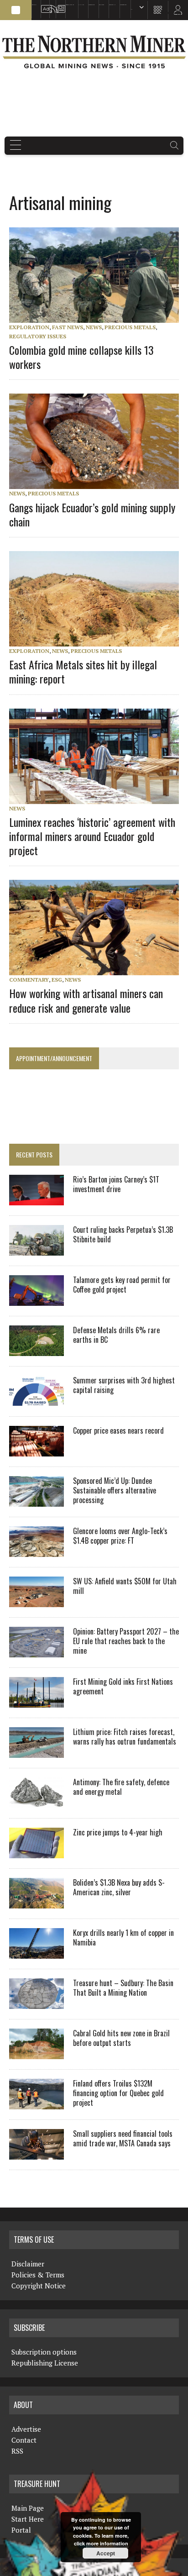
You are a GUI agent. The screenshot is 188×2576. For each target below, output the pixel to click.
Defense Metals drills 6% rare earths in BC (116, 1335)
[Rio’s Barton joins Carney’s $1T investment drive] (37, 1199)
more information (107, 2543)
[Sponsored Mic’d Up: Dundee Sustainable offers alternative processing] (37, 1501)
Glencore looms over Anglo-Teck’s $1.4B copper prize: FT (120, 1536)
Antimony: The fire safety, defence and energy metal (121, 1787)
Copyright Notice (39, 2286)
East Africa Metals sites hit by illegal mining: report (83, 671)
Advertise (43, 5)
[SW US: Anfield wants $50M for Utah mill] (37, 1601)
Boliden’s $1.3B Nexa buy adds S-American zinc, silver (119, 1887)
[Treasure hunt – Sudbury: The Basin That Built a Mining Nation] (37, 2003)
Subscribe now (91, 5)
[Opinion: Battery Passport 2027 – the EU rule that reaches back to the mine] (37, 1651)
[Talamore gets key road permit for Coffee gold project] (37, 1300)
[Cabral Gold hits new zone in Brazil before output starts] (37, 2053)
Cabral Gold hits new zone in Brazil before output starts (121, 2038)
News (94, 327)
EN (132, 9)
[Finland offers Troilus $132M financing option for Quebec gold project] (37, 2103)
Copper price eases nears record (118, 1430)
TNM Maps (81, 5)
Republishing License (45, 2363)
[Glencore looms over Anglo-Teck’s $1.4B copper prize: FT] (37, 1551)
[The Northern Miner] (94, 52)
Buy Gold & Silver (123, 5)
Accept (106, 2553)
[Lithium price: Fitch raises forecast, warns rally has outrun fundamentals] (37, 1752)
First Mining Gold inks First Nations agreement (123, 1686)
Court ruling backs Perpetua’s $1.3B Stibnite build (123, 1234)
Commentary (29, 980)
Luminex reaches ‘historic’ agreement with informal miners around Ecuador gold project (92, 836)
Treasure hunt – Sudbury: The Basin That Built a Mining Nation (123, 1988)
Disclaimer (28, 2264)
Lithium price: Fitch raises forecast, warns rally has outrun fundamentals (125, 1737)
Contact (24, 2440)
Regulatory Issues (38, 336)
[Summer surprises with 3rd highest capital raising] (37, 1400)
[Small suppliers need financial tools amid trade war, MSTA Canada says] (37, 2154)
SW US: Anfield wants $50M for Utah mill (125, 1586)
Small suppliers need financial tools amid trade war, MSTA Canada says (123, 2138)
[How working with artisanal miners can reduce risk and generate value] (99, 969)
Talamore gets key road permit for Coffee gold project (122, 1285)
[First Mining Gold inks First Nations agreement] (37, 1702)
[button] (16, 10)
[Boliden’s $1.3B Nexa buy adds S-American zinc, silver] (37, 1903)
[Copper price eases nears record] (37, 1451)
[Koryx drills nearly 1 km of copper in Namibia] (37, 1953)
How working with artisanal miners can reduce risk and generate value (86, 1000)
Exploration (29, 327)
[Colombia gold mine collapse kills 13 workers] (99, 317)
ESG (57, 980)
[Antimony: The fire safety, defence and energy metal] (37, 1802)
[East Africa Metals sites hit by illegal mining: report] (99, 641)
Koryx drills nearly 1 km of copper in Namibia (123, 1937)
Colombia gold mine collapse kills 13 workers (81, 357)
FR (177, 12)
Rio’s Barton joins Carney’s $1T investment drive (116, 1184)
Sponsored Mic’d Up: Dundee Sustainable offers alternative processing (115, 1490)
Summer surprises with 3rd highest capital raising (124, 1385)
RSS (50, 5)
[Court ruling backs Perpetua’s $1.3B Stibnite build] (37, 1250)
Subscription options (44, 2352)
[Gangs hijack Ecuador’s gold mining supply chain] (99, 483)
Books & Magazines (70, 5)
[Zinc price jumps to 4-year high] (37, 1852)
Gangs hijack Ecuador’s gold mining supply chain (92, 514)
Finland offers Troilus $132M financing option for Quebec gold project (118, 2093)
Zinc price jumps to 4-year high (118, 1832)
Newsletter (59, 5)
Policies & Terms (38, 2275)
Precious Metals (130, 327)
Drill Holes (102, 5)
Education (34, 5)
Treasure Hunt (112, 5)
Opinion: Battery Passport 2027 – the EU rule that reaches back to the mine (126, 1641)
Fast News (68, 327)
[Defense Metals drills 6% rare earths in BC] (37, 1350)
